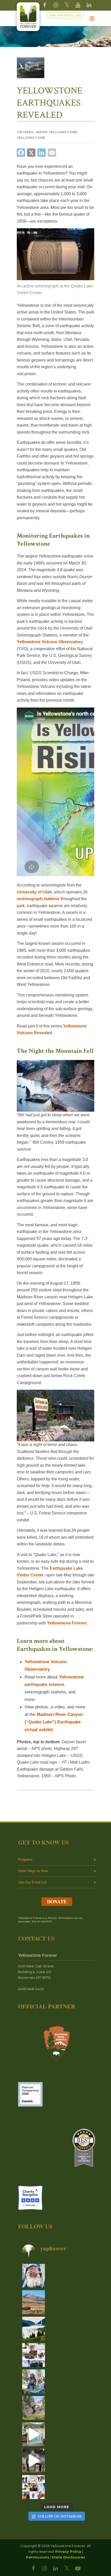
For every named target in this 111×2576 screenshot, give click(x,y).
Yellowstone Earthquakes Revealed (50, 103)
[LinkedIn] (55, 2569)
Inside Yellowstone (56, 132)
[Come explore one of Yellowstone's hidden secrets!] (34, 2434)
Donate (57, 1902)
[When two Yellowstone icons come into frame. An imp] (34, 2302)
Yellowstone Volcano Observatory (50, 642)
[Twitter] (67, 5)
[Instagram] (56, 5)
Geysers (25, 132)
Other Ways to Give (33, 1871)
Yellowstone (31, 138)
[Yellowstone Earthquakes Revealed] (31, 68)
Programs (25, 1860)
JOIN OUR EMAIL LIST (65, 15)
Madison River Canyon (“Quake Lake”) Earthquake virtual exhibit (54, 1722)
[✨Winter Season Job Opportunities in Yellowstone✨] (34, 2487)
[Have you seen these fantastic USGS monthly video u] (34, 2461)
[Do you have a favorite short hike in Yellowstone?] (34, 2408)
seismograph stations (38, 899)
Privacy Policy (68, 2551)
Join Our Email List (32, 1882)
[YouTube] (78, 5)
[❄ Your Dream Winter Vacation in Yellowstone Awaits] (34, 2355)
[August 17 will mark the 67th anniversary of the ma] (34, 2329)
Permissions (38, 2557)
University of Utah (34, 892)
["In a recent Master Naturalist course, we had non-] (34, 2276)
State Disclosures (68, 2557)
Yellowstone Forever (67, 1623)
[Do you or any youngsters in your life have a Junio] (34, 2381)
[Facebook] (45, 5)
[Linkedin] (89, 5)
